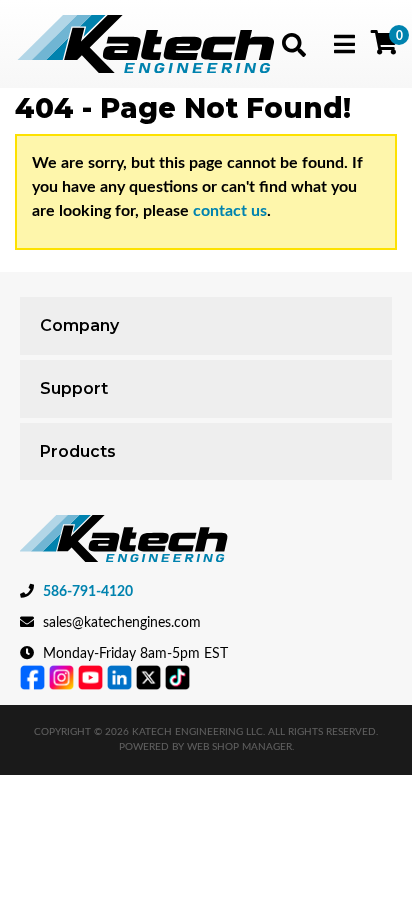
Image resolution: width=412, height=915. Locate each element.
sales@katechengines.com (122, 623)
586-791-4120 (88, 592)
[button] (294, 45)
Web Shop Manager (239, 747)
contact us (230, 211)
